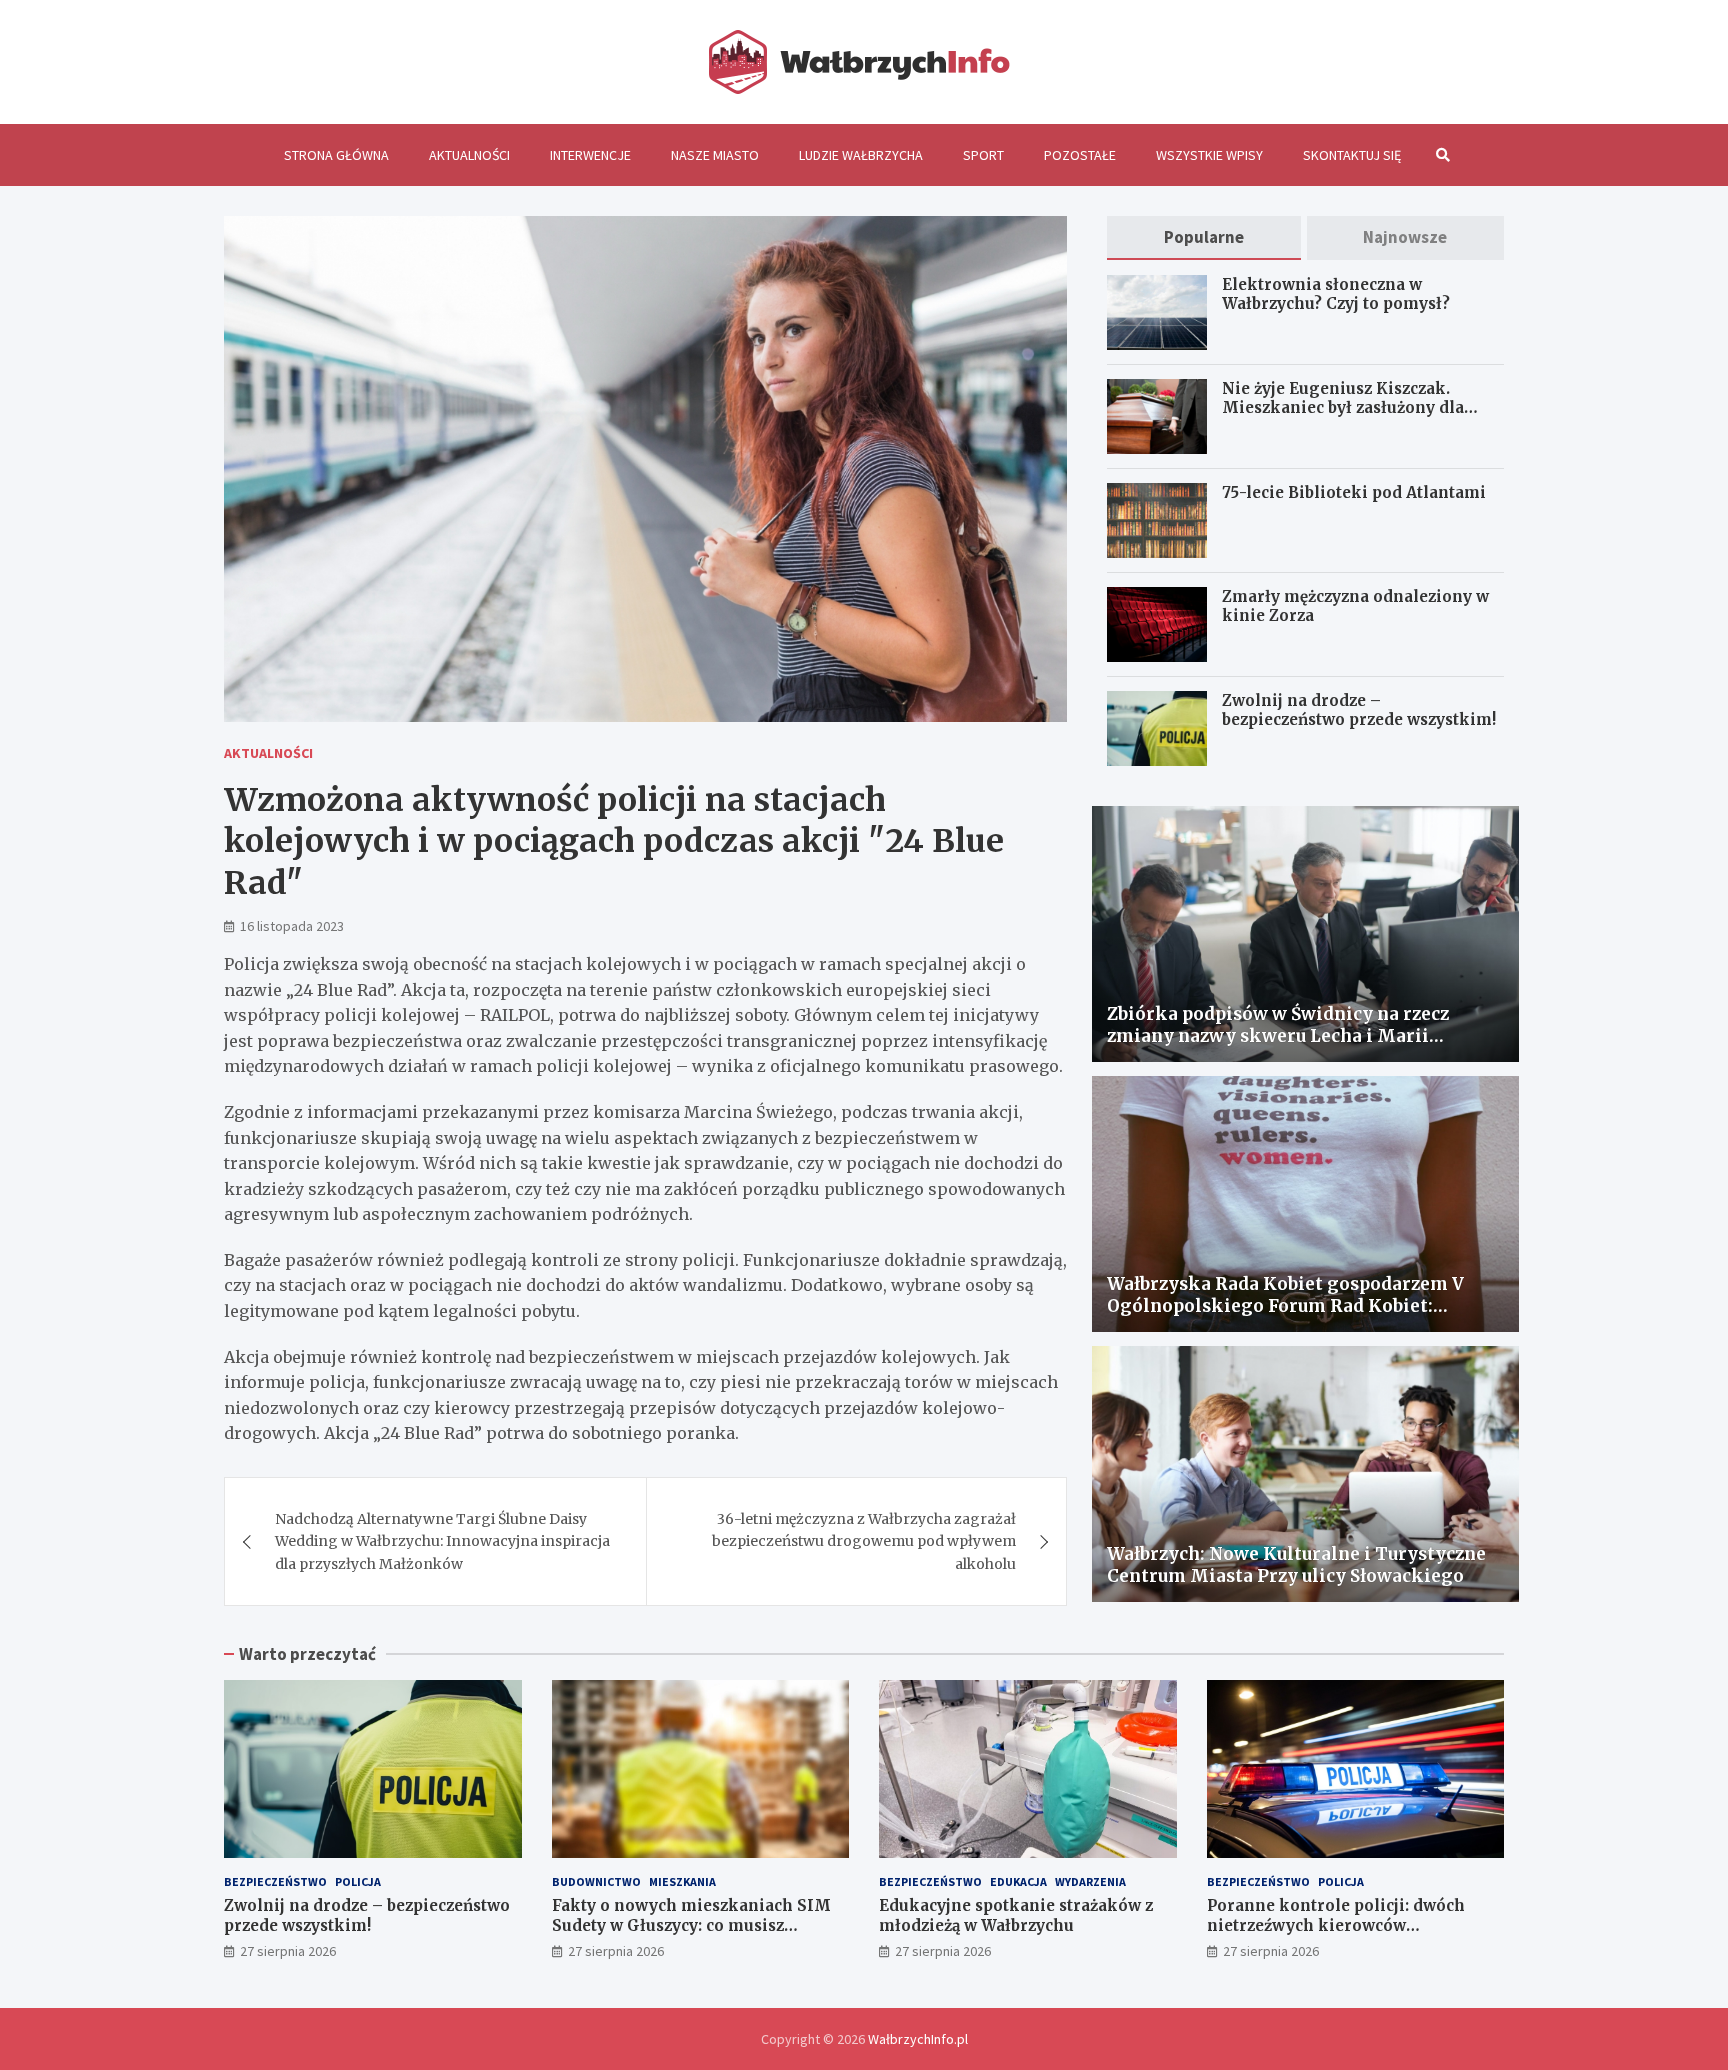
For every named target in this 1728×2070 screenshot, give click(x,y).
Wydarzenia (1090, 1881)
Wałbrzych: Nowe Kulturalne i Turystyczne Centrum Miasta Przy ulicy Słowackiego (1296, 1565)
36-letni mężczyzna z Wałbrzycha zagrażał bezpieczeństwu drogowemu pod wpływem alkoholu (864, 1541)
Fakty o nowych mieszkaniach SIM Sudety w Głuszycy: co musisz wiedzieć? (691, 1925)
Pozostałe (1080, 155)
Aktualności (469, 155)
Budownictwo (596, 1881)
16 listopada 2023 (292, 926)
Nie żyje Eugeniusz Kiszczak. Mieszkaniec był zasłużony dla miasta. (1343, 408)
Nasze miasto (715, 155)
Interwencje (590, 155)
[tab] (1203, 237)
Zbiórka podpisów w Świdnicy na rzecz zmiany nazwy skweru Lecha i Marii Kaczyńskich (1278, 1036)
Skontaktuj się (1352, 155)
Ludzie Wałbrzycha (861, 155)
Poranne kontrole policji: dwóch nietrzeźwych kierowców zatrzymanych (1336, 1925)
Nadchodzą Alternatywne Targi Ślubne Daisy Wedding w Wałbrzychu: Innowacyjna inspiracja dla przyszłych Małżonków (442, 1541)
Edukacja (1018, 1881)
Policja (358, 1881)
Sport (983, 155)
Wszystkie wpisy (1209, 155)
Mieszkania (682, 1881)
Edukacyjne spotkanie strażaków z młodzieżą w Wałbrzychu (1016, 1915)
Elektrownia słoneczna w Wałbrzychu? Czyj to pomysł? (1336, 294)
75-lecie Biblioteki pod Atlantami (1354, 492)
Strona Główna (336, 155)
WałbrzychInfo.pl (918, 2039)
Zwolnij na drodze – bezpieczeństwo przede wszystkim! (1359, 710)
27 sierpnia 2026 (288, 1951)
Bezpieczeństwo (275, 1881)
